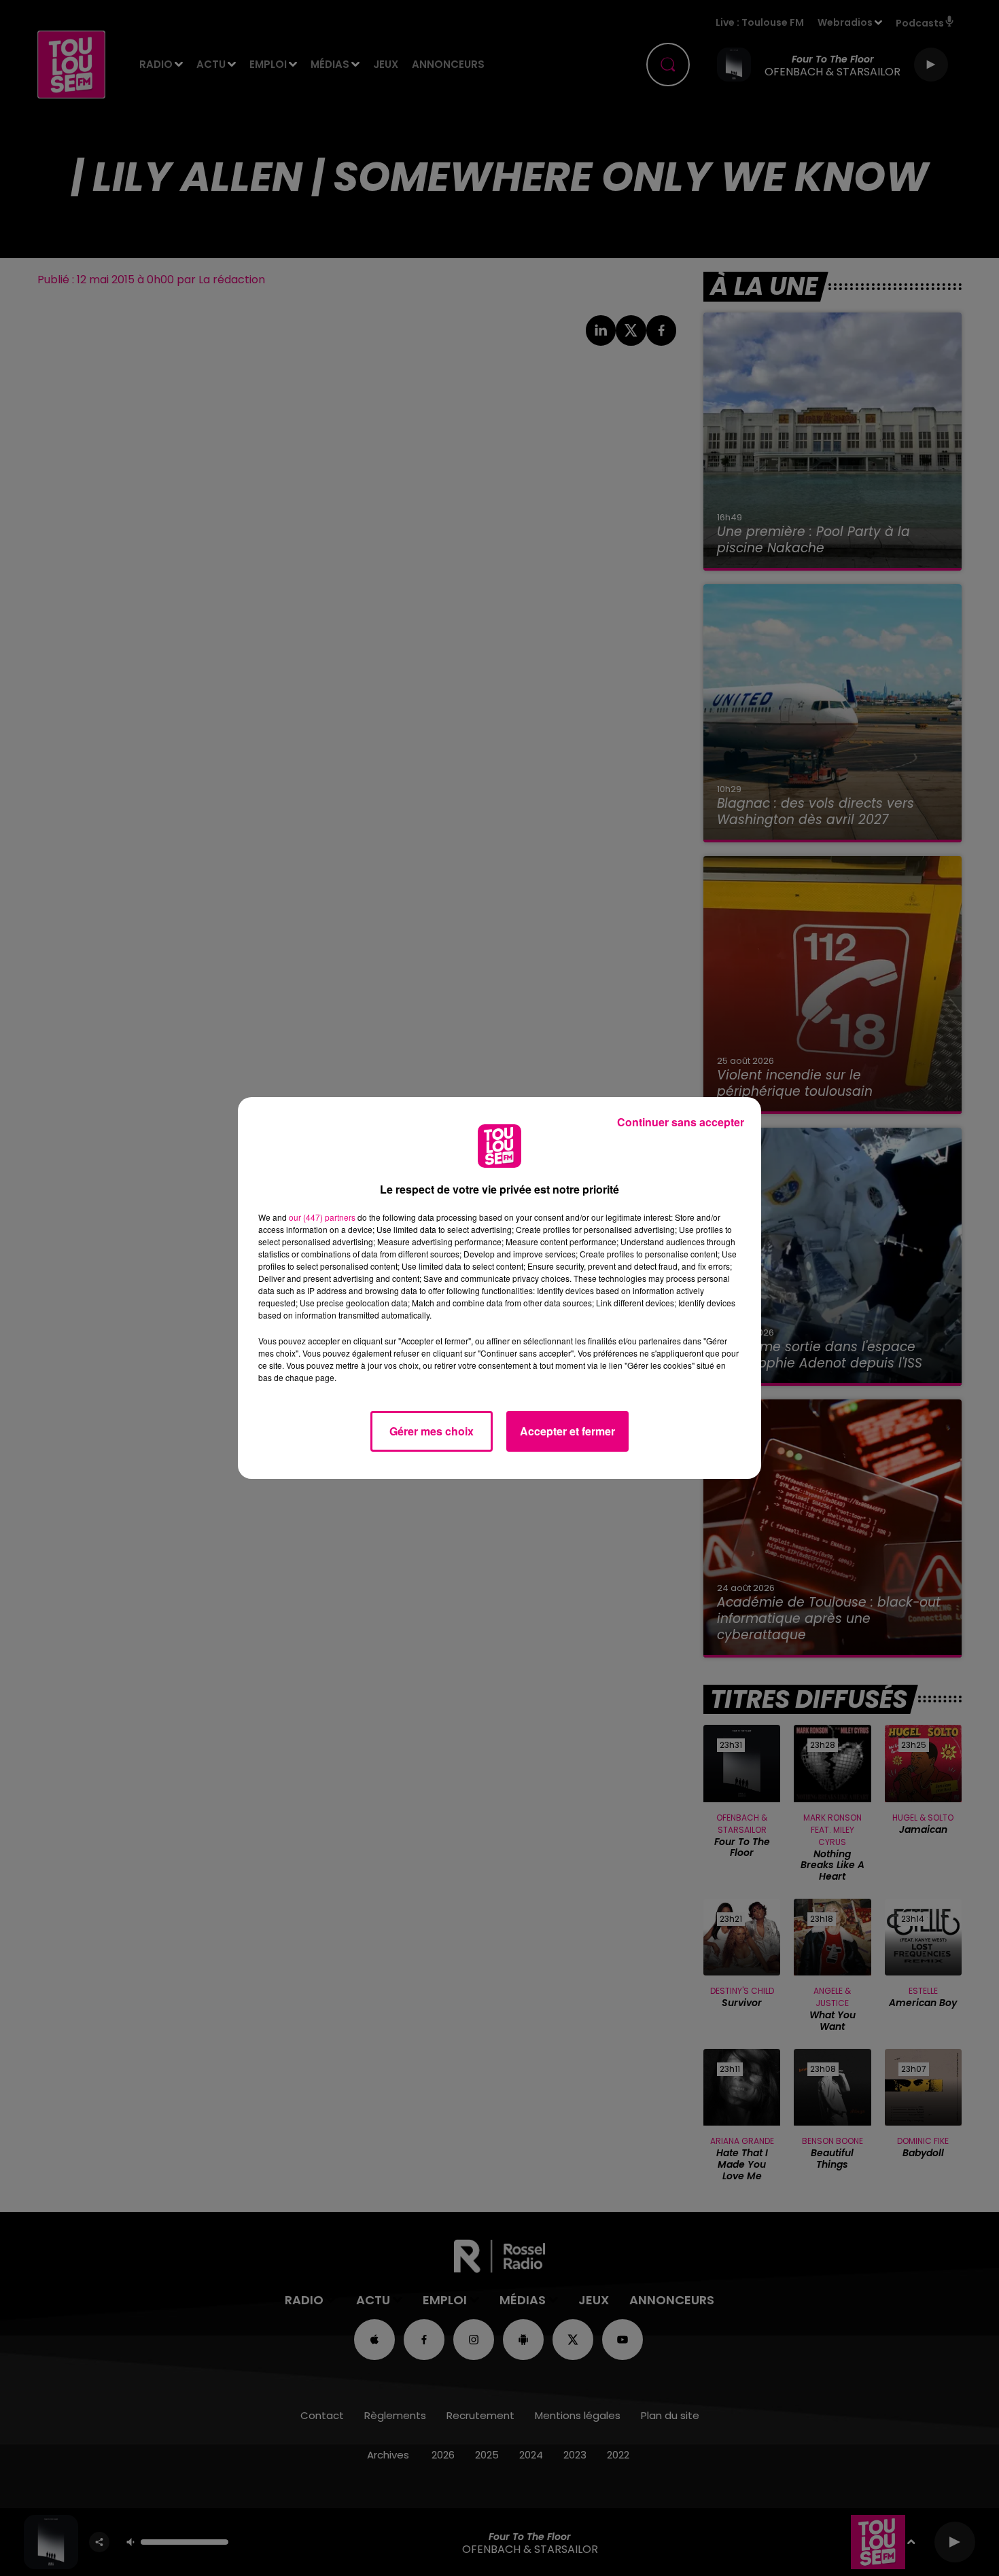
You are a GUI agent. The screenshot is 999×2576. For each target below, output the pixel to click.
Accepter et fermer (567, 1431)
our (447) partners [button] (322, 1217)
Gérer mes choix (432, 1431)
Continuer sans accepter (681, 1122)
